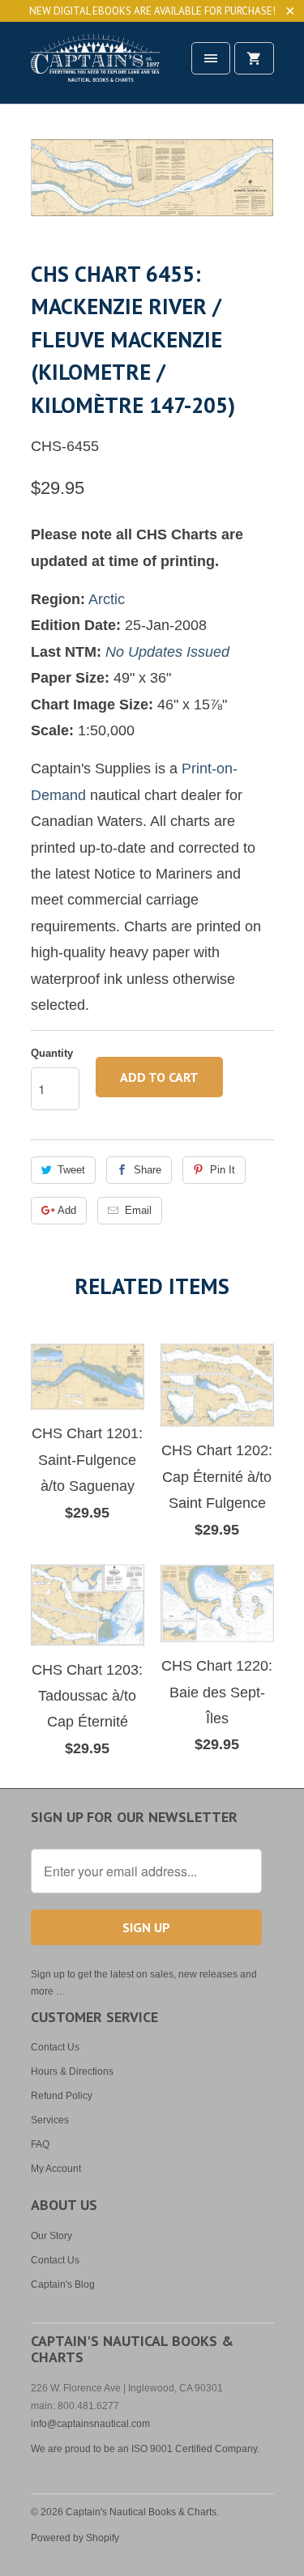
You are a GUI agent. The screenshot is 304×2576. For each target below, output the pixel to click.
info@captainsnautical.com (90, 2424)
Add (67, 1210)
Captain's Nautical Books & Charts (141, 2512)
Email (138, 1210)
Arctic (107, 599)
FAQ (40, 2144)
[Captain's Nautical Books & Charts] (96, 68)
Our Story (51, 2236)
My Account (56, 2169)
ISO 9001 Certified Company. (195, 2449)
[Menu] (211, 58)
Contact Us (55, 2047)
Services (50, 2120)
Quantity (52, 1053)
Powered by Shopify (75, 2538)
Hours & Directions (72, 2071)
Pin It (223, 1170)
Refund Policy (62, 2096)
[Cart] (254, 58)
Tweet (71, 1170)
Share (148, 1170)
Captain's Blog (63, 2284)
